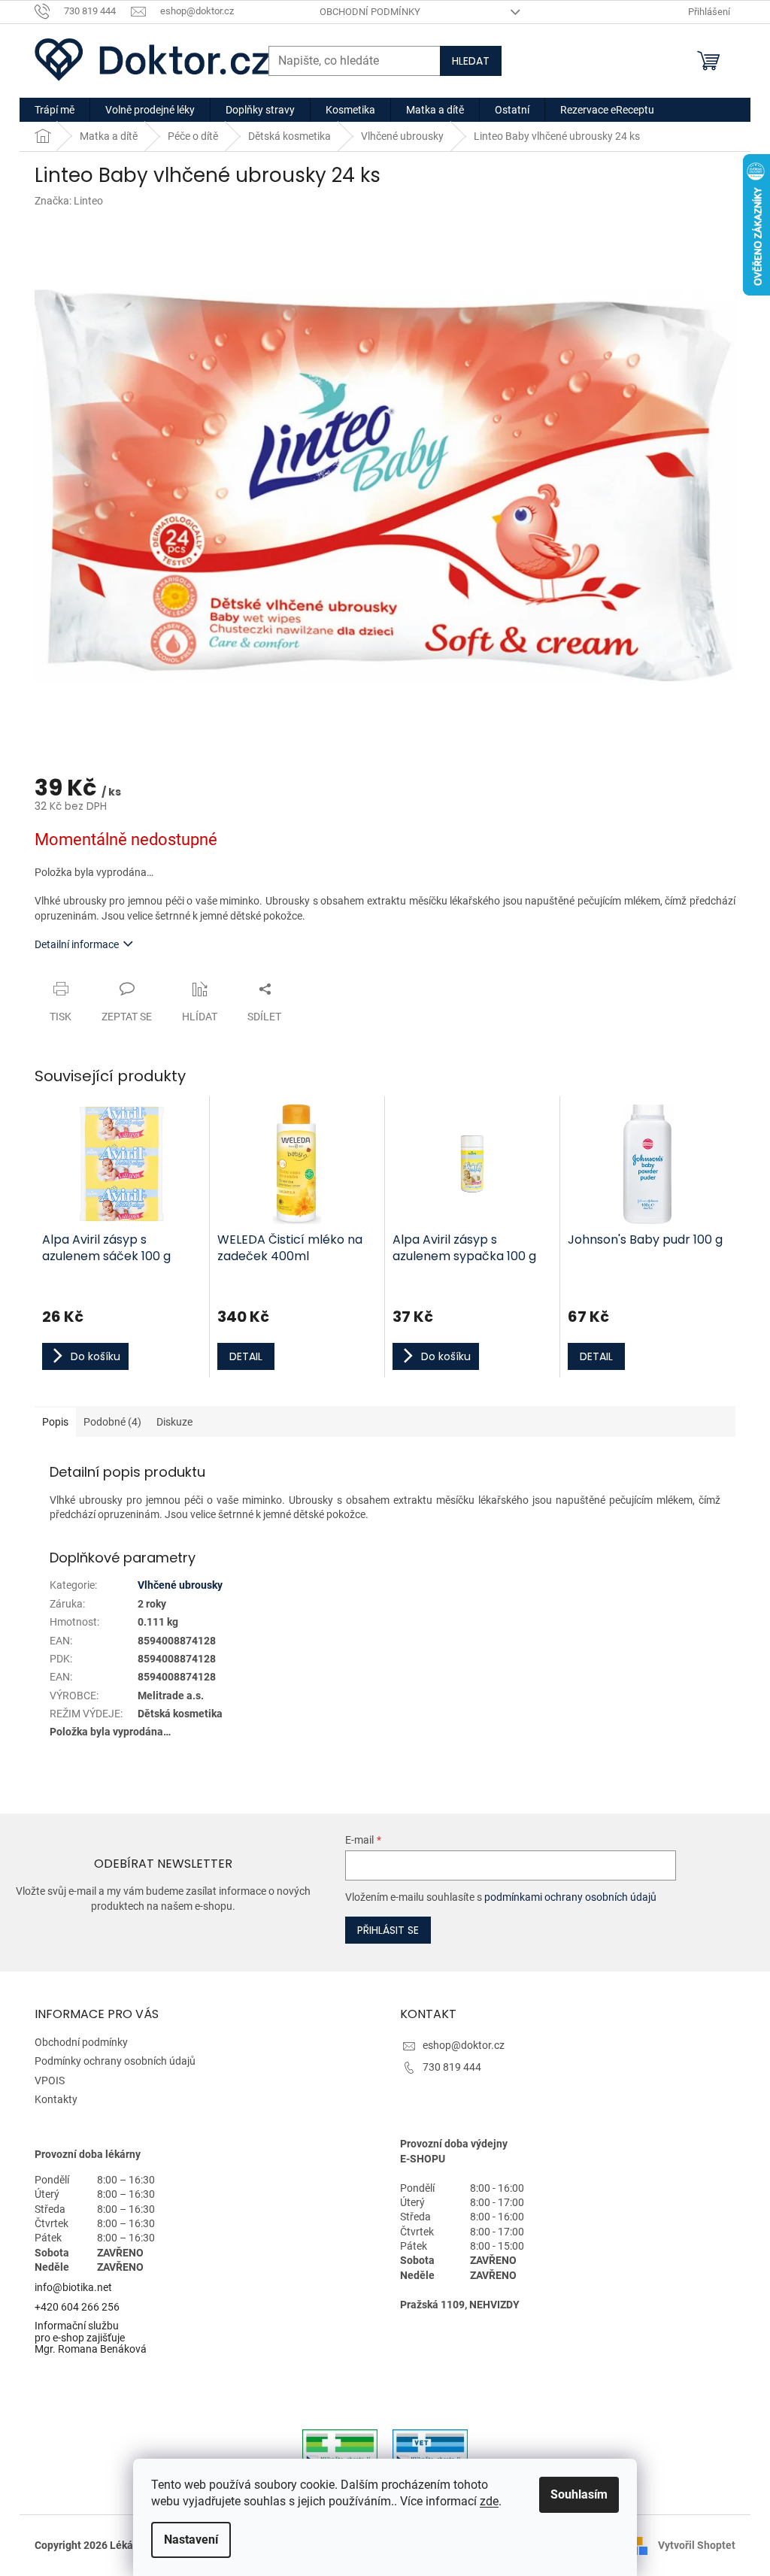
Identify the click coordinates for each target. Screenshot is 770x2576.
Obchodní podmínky (370, 12)
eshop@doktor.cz (464, 2045)
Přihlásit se (388, 1930)
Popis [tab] (55, 1422)
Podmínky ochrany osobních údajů (115, 2061)
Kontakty (56, 2099)
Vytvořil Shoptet (697, 2545)
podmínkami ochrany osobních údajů (570, 1897)
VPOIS (50, 2080)
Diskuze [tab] (174, 1422)
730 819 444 (452, 2067)
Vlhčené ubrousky (180, 1585)
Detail (246, 1356)
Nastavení (191, 2540)
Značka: (69, 201)
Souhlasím (579, 2494)
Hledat (471, 61)
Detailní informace (77, 944)
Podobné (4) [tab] (112, 1422)
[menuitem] (55, 110)
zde (489, 2501)
